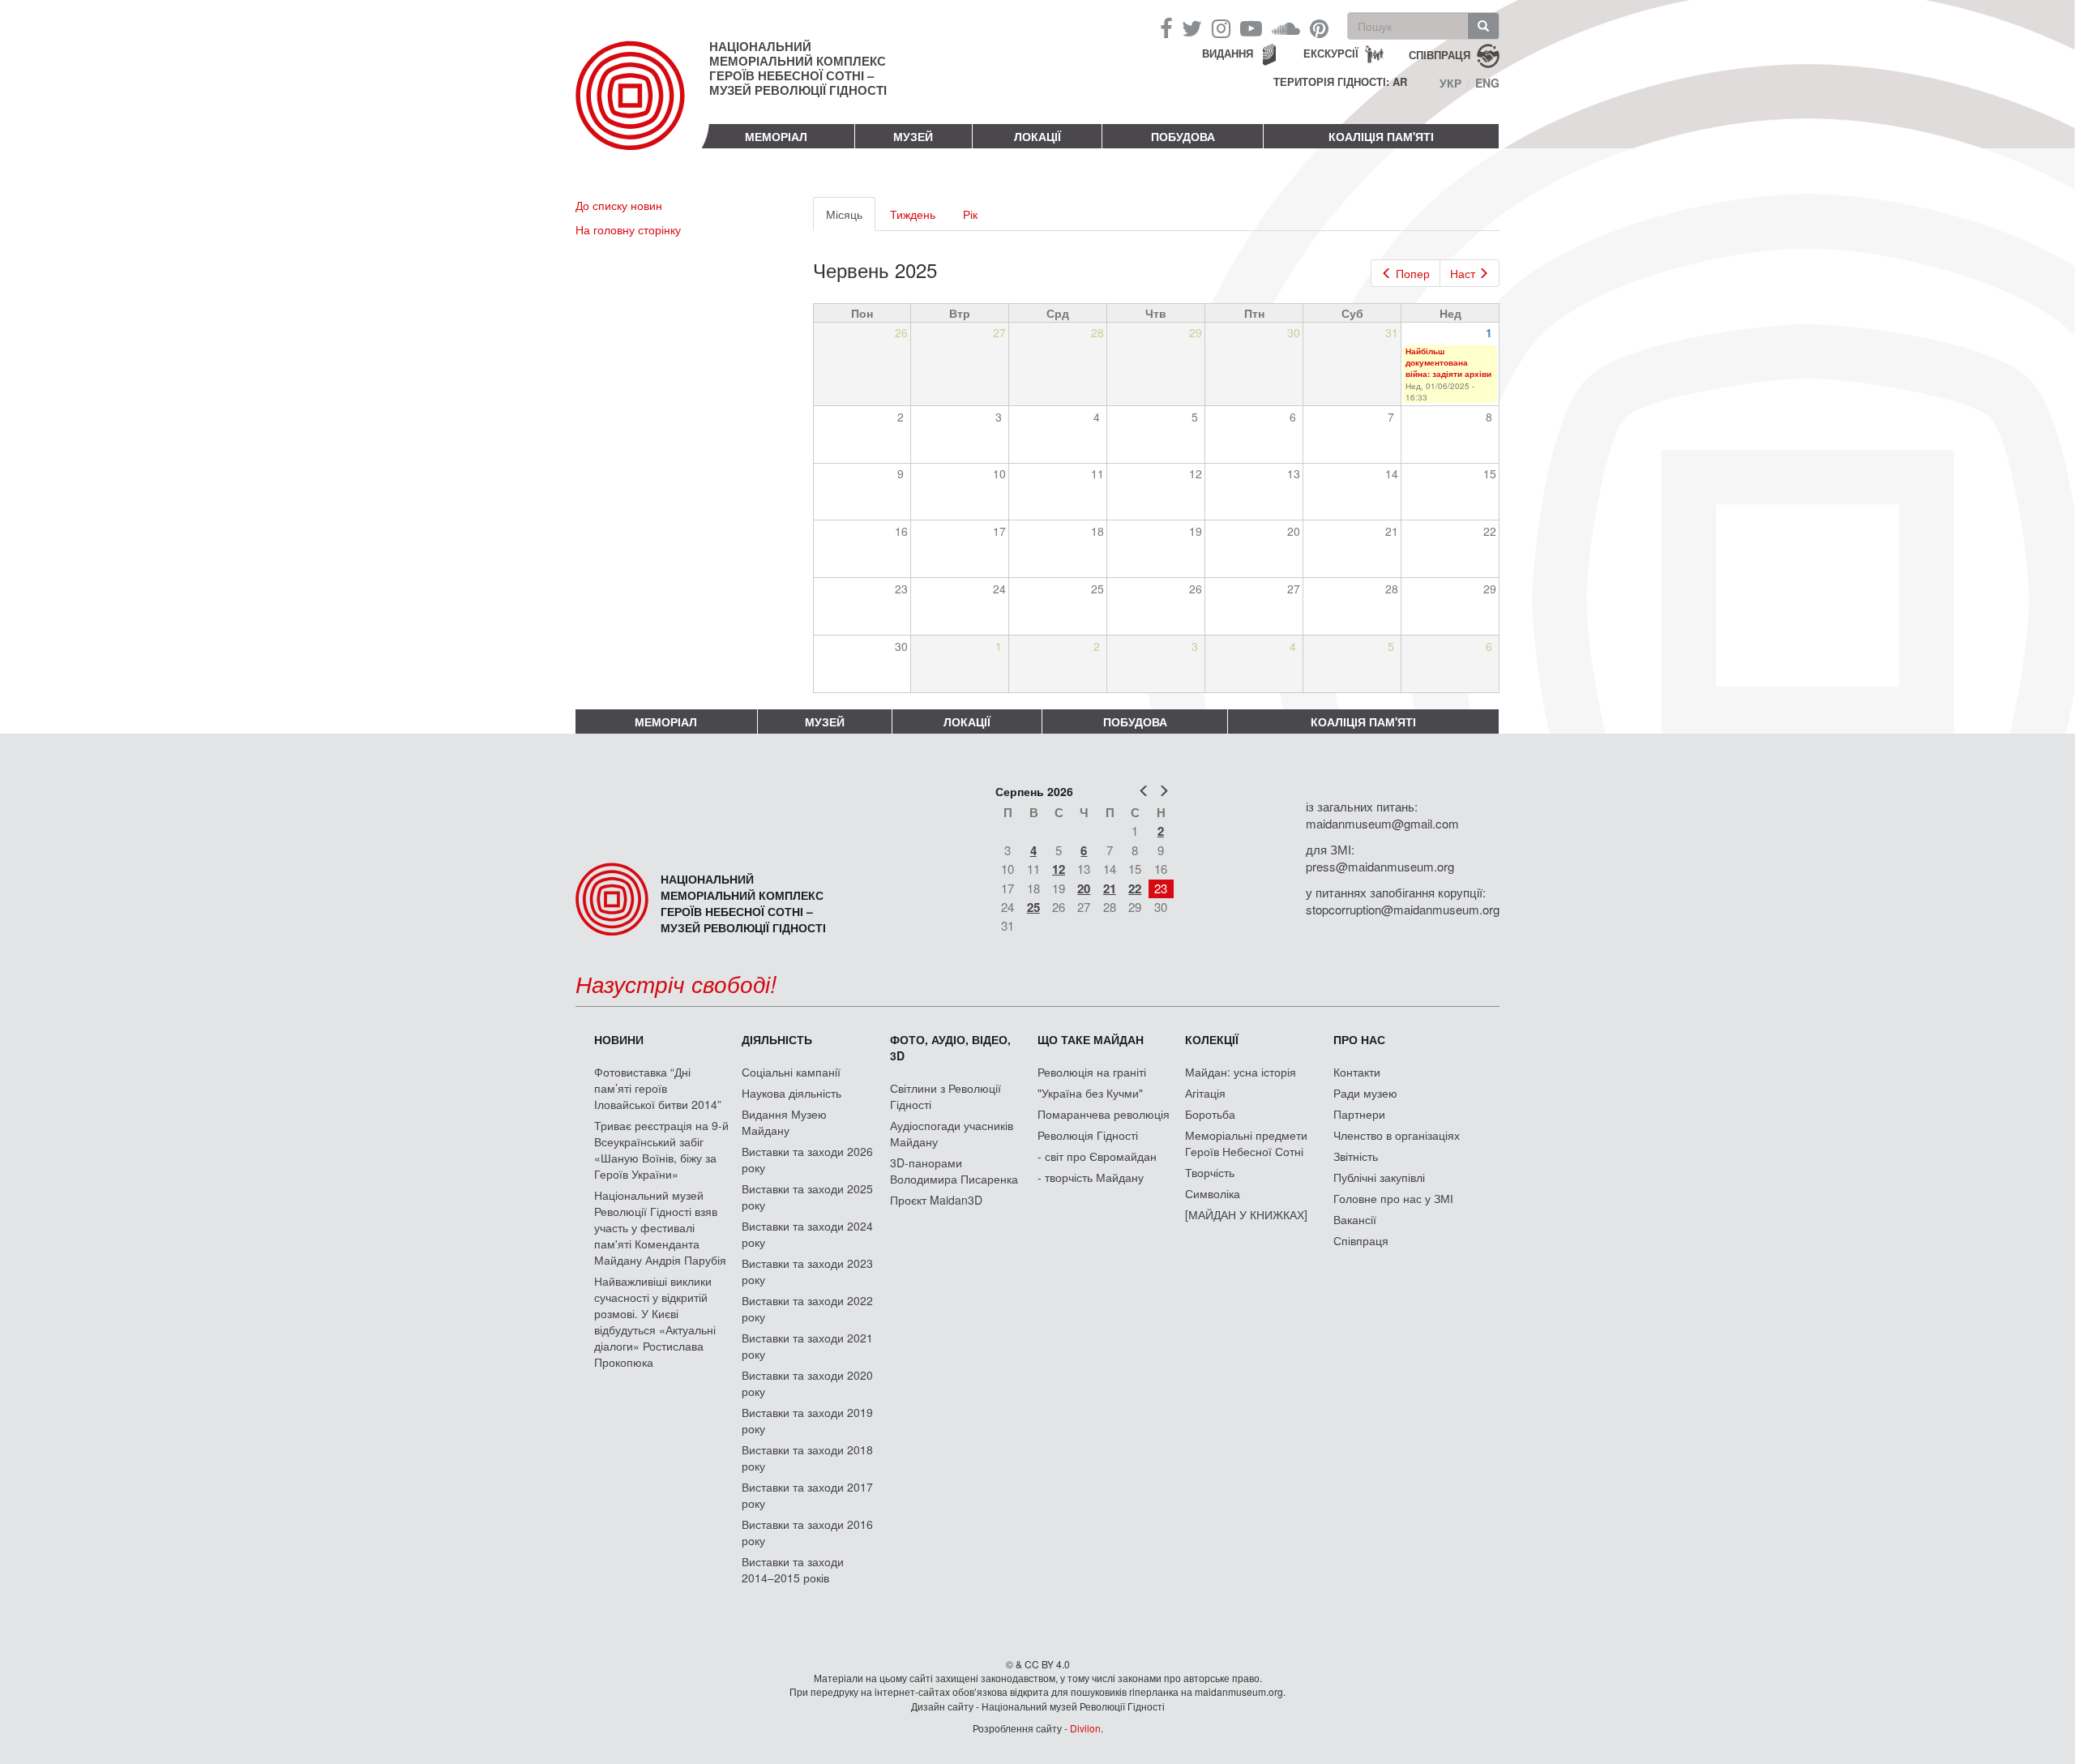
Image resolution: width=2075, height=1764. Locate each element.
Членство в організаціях (1397, 1135)
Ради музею (1365, 1093)
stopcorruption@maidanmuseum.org (1403, 909)
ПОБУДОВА (1183, 136)
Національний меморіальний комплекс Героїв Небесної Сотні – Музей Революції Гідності (798, 68)
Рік (970, 214)
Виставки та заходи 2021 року (807, 1346)
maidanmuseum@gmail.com (1382, 823)
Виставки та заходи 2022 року (807, 1308)
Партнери (1359, 1114)
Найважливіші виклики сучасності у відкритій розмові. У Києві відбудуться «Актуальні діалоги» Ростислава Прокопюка (655, 1321)
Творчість (1210, 1172)
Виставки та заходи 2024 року (807, 1234)
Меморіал (776, 136)
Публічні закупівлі (1379, 1177)
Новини (619, 1039)
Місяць (851, 218)
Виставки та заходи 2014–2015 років (793, 1569)
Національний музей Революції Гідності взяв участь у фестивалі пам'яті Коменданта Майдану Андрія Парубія (660, 1227)
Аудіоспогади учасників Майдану (952, 1133)
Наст (1463, 273)
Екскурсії (1331, 53)
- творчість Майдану (1091, 1177)
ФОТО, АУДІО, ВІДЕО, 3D (950, 1047)
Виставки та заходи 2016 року (807, 1532)
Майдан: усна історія (1241, 1072)
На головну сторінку (628, 229)
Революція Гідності (1088, 1135)
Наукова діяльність (791, 1093)
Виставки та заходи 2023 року (807, 1271)
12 (1059, 869)
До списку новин (619, 205)
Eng (1487, 83)
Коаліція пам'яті (1381, 136)
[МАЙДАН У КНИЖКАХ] (1246, 1214)
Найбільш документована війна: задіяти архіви (1448, 363)
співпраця (1440, 54)
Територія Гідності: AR (1340, 82)
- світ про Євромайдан (1097, 1156)
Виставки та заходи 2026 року (807, 1159)
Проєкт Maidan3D (936, 1200)
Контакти (1357, 1072)
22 (1135, 888)
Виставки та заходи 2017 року (807, 1495)
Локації (1037, 136)
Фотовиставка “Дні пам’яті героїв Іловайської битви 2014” (658, 1088)
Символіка (1213, 1193)
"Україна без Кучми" (1090, 1093)
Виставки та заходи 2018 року (807, 1458)
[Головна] (642, 109)
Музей (913, 136)
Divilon (1085, 1728)
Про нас (1359, 1039)
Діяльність (777, 1039)
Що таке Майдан (1091, 1039)
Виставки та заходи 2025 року (807, 1197)
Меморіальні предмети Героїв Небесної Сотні (1246, 1143)
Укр (1450, 83)
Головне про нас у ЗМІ (1393, 1198)
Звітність (1356, 1156)
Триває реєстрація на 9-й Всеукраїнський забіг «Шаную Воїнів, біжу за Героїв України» (661, 1150)
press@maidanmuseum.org (1380, 866)
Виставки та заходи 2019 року (807, 1420)
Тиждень (913, 214)
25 (1033, 907)
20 (1084, 888)
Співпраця (1361, 1240)
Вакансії (1355, 1219)
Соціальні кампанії (791, 1072)
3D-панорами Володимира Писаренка (954, 1171)
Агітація (1205, 1093)
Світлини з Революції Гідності (946, 1096)
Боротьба (1210, 1114)
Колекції (1212, 1039)
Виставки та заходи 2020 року (807, 1383)
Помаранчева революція (1104, 1114)
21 (1110, 888)
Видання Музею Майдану (784, 1122)
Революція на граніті (1092, 1072)
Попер (1413, 273)
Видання (1228, 53)
